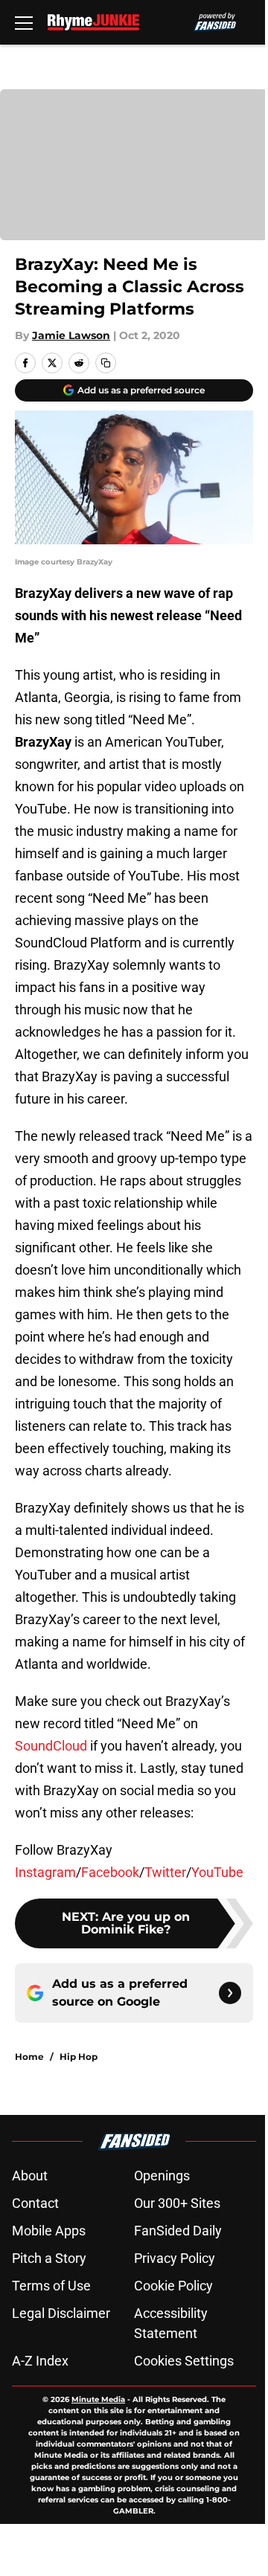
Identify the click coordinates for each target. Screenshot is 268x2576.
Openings (162, 2176)
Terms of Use (51, 2286)
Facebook (110, 1872)
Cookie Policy (173, 2286)
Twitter (165, 1872)
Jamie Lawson (71, 335)
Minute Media (98, 2399)
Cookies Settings (184, 2361)
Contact (35, 2203)
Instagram (45, 1872)
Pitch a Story (49, 2258)
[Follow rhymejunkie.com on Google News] (230, 1993)
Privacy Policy (175, 2258)
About (30, 2176)
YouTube (217, 1872)
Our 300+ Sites (177, 2203)
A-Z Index (40, 2361)
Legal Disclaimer (61, 2313)
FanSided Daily (178, 2231)
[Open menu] (24, 22)
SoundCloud (51, 1746)
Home (29, 2057)
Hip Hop (79, 2057)
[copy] (106, 363)
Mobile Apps (49, 2231)
